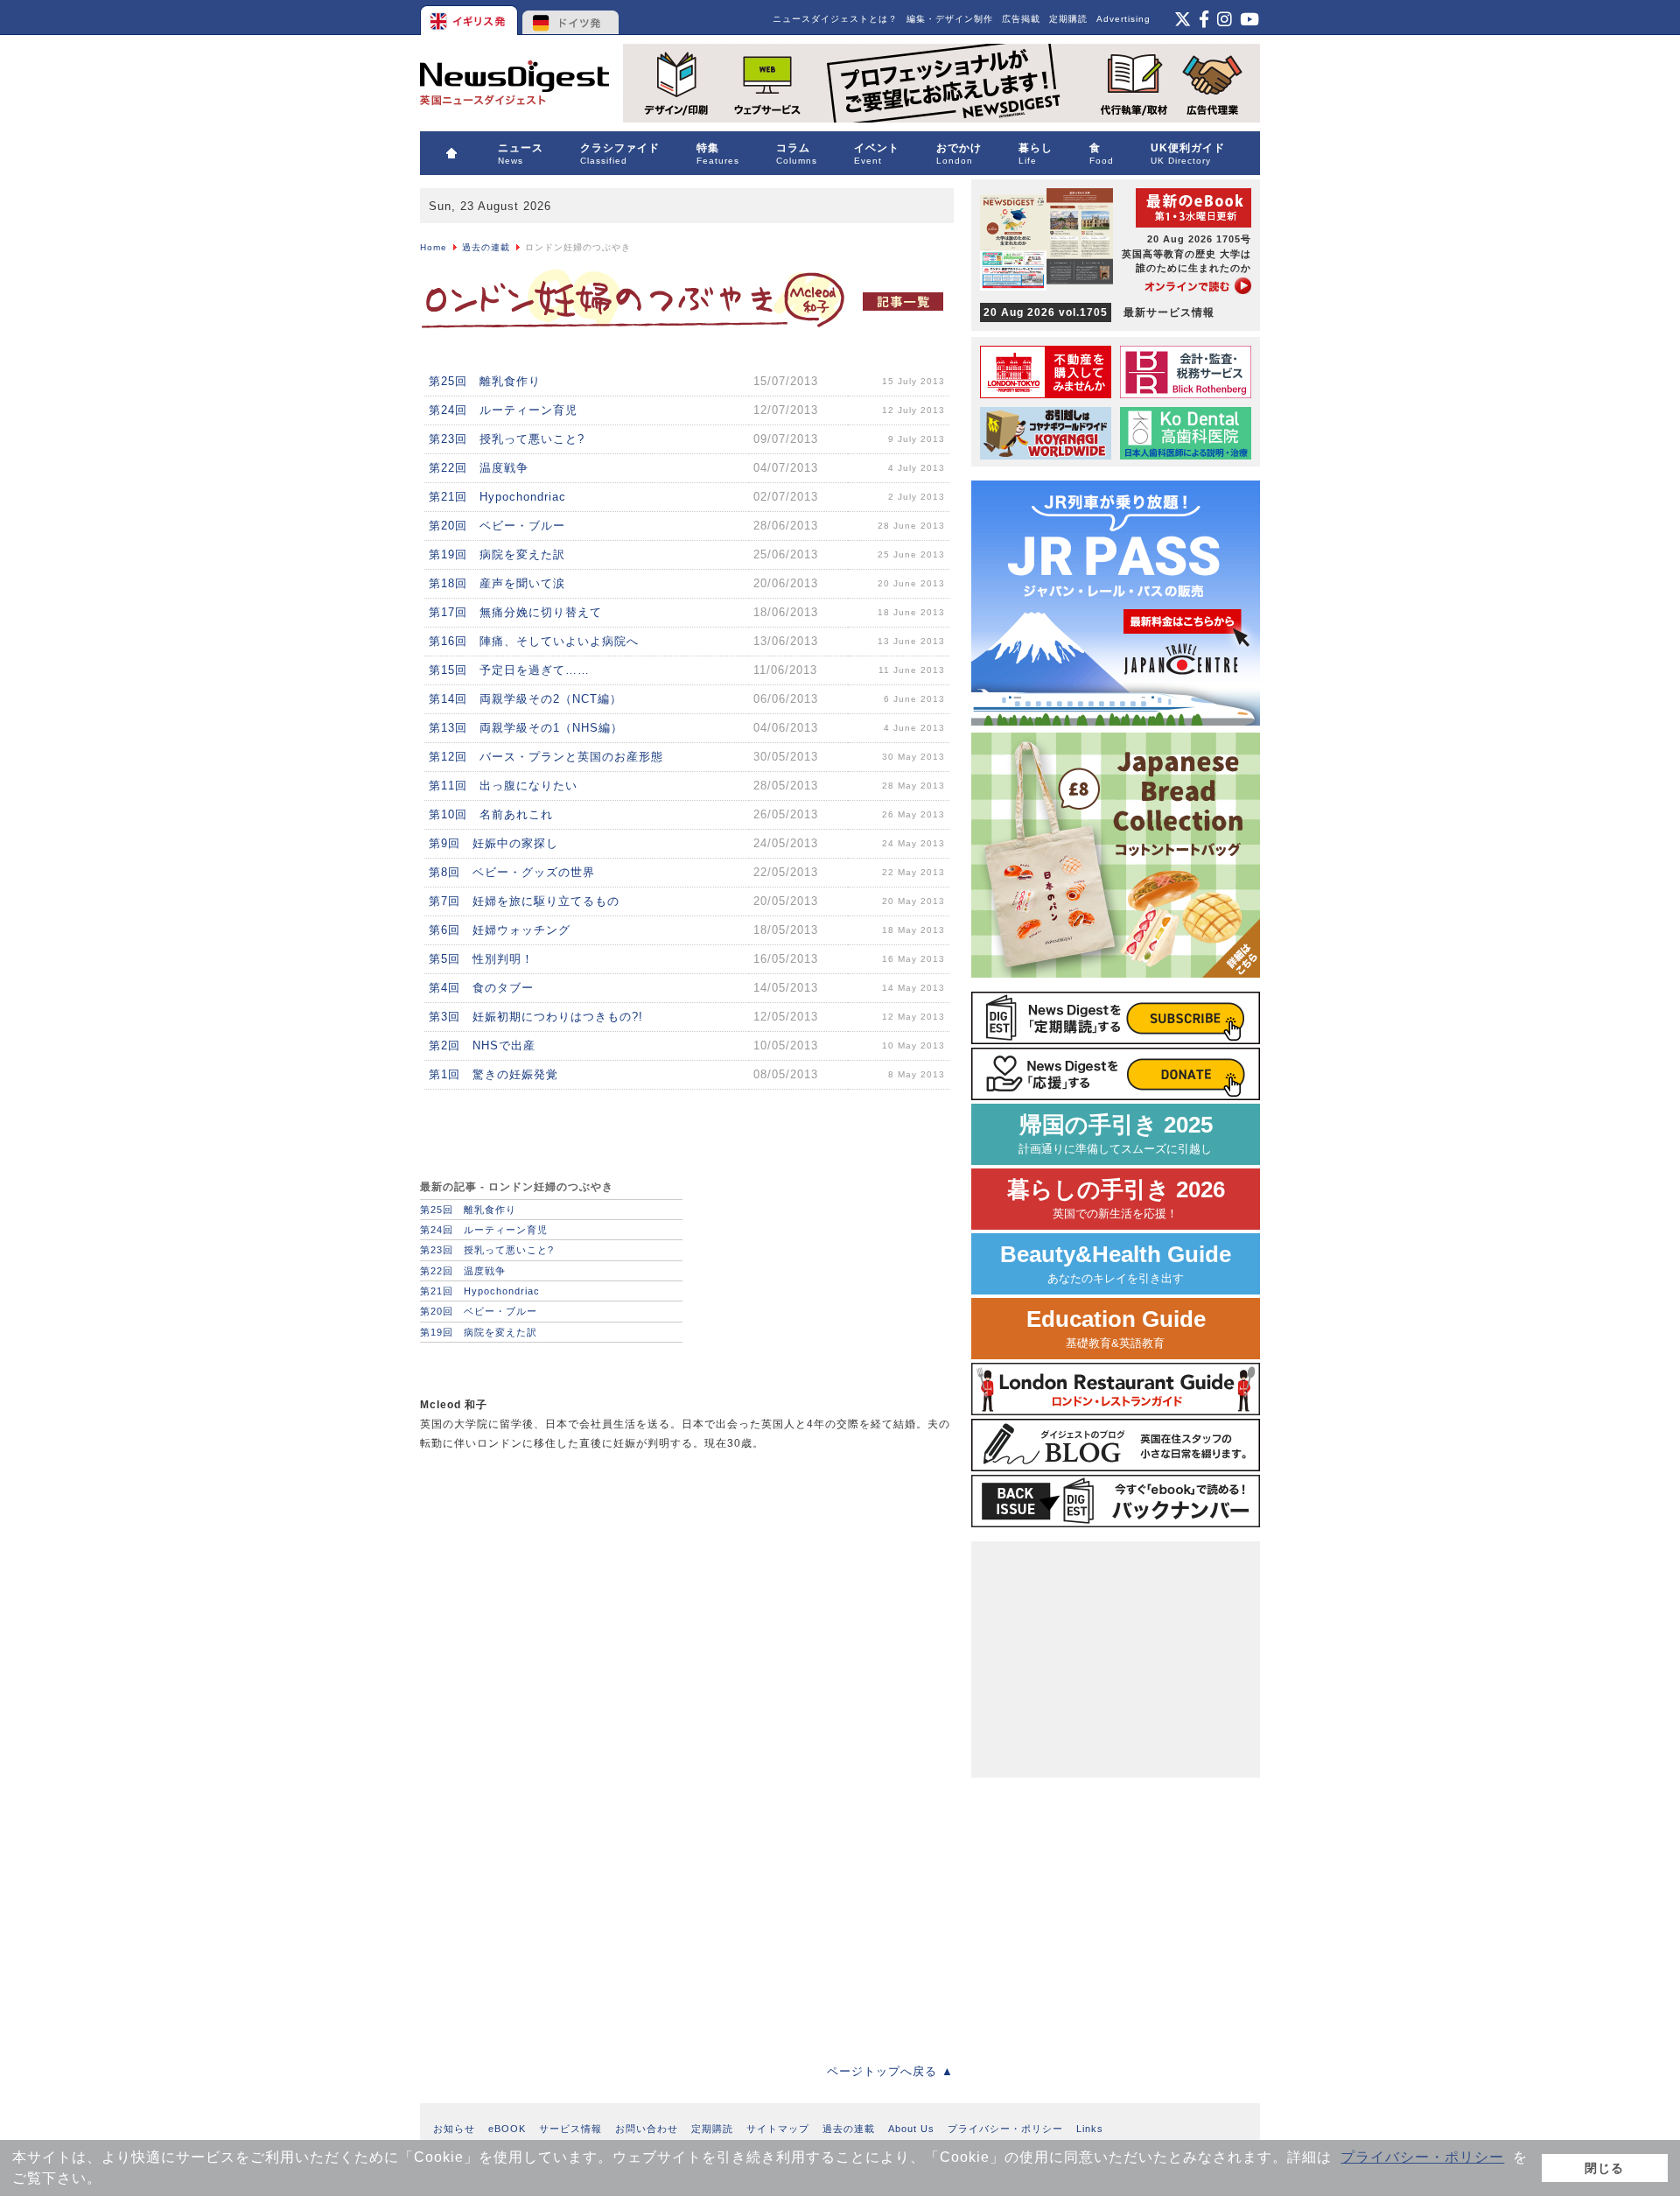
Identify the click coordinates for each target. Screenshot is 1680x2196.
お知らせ (454, 2129)
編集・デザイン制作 (950, 19)
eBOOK (507, 2129)
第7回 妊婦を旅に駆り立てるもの (524, 901)
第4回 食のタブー (481, 988)
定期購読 (1068, 19)
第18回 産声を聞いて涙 (497, 583)
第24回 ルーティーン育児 (503, 410)
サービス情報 (570, 2129)
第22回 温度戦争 (479, 468)
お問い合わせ (647, 2129)
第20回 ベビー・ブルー (497, 526)
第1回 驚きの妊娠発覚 (493, 1074)
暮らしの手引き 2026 (1116, 1199)
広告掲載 (1021, 19)
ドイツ (571, 18)
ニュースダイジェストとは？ (835, 19)
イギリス (470, 18)
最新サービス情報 (1099, 312)
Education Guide (1116, 1328)
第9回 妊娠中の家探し (493, 843)
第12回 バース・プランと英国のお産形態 (546, 757)
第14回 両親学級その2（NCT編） (525, 699)
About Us (911, 2129)
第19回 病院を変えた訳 (497, 554)
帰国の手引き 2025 (1116, 1134)
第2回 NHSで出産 (482, 1045)
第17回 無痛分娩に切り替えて (515, 612)
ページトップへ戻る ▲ (890, 2071)
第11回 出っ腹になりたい (503, 786)
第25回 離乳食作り (485, 381)
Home (434, 247)
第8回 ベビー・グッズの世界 (512, 872)
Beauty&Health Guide (1116, 1263)
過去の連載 (486, 247)
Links (1090, 2129)
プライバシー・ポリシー (1422, 2157)
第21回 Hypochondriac (497, 497)
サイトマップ (778, 2129)
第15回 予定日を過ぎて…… (509, 670)
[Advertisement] (551, 1589)
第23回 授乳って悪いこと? (507, 439)
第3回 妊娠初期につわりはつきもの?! (536, 1017)
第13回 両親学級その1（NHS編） (526, 728)
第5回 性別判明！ (481, 959)
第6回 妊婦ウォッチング (500, 930)
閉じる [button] (1604, 2168)
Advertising (1123, 19)
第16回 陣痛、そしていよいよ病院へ (534, 641)
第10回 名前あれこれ (491, 814)
